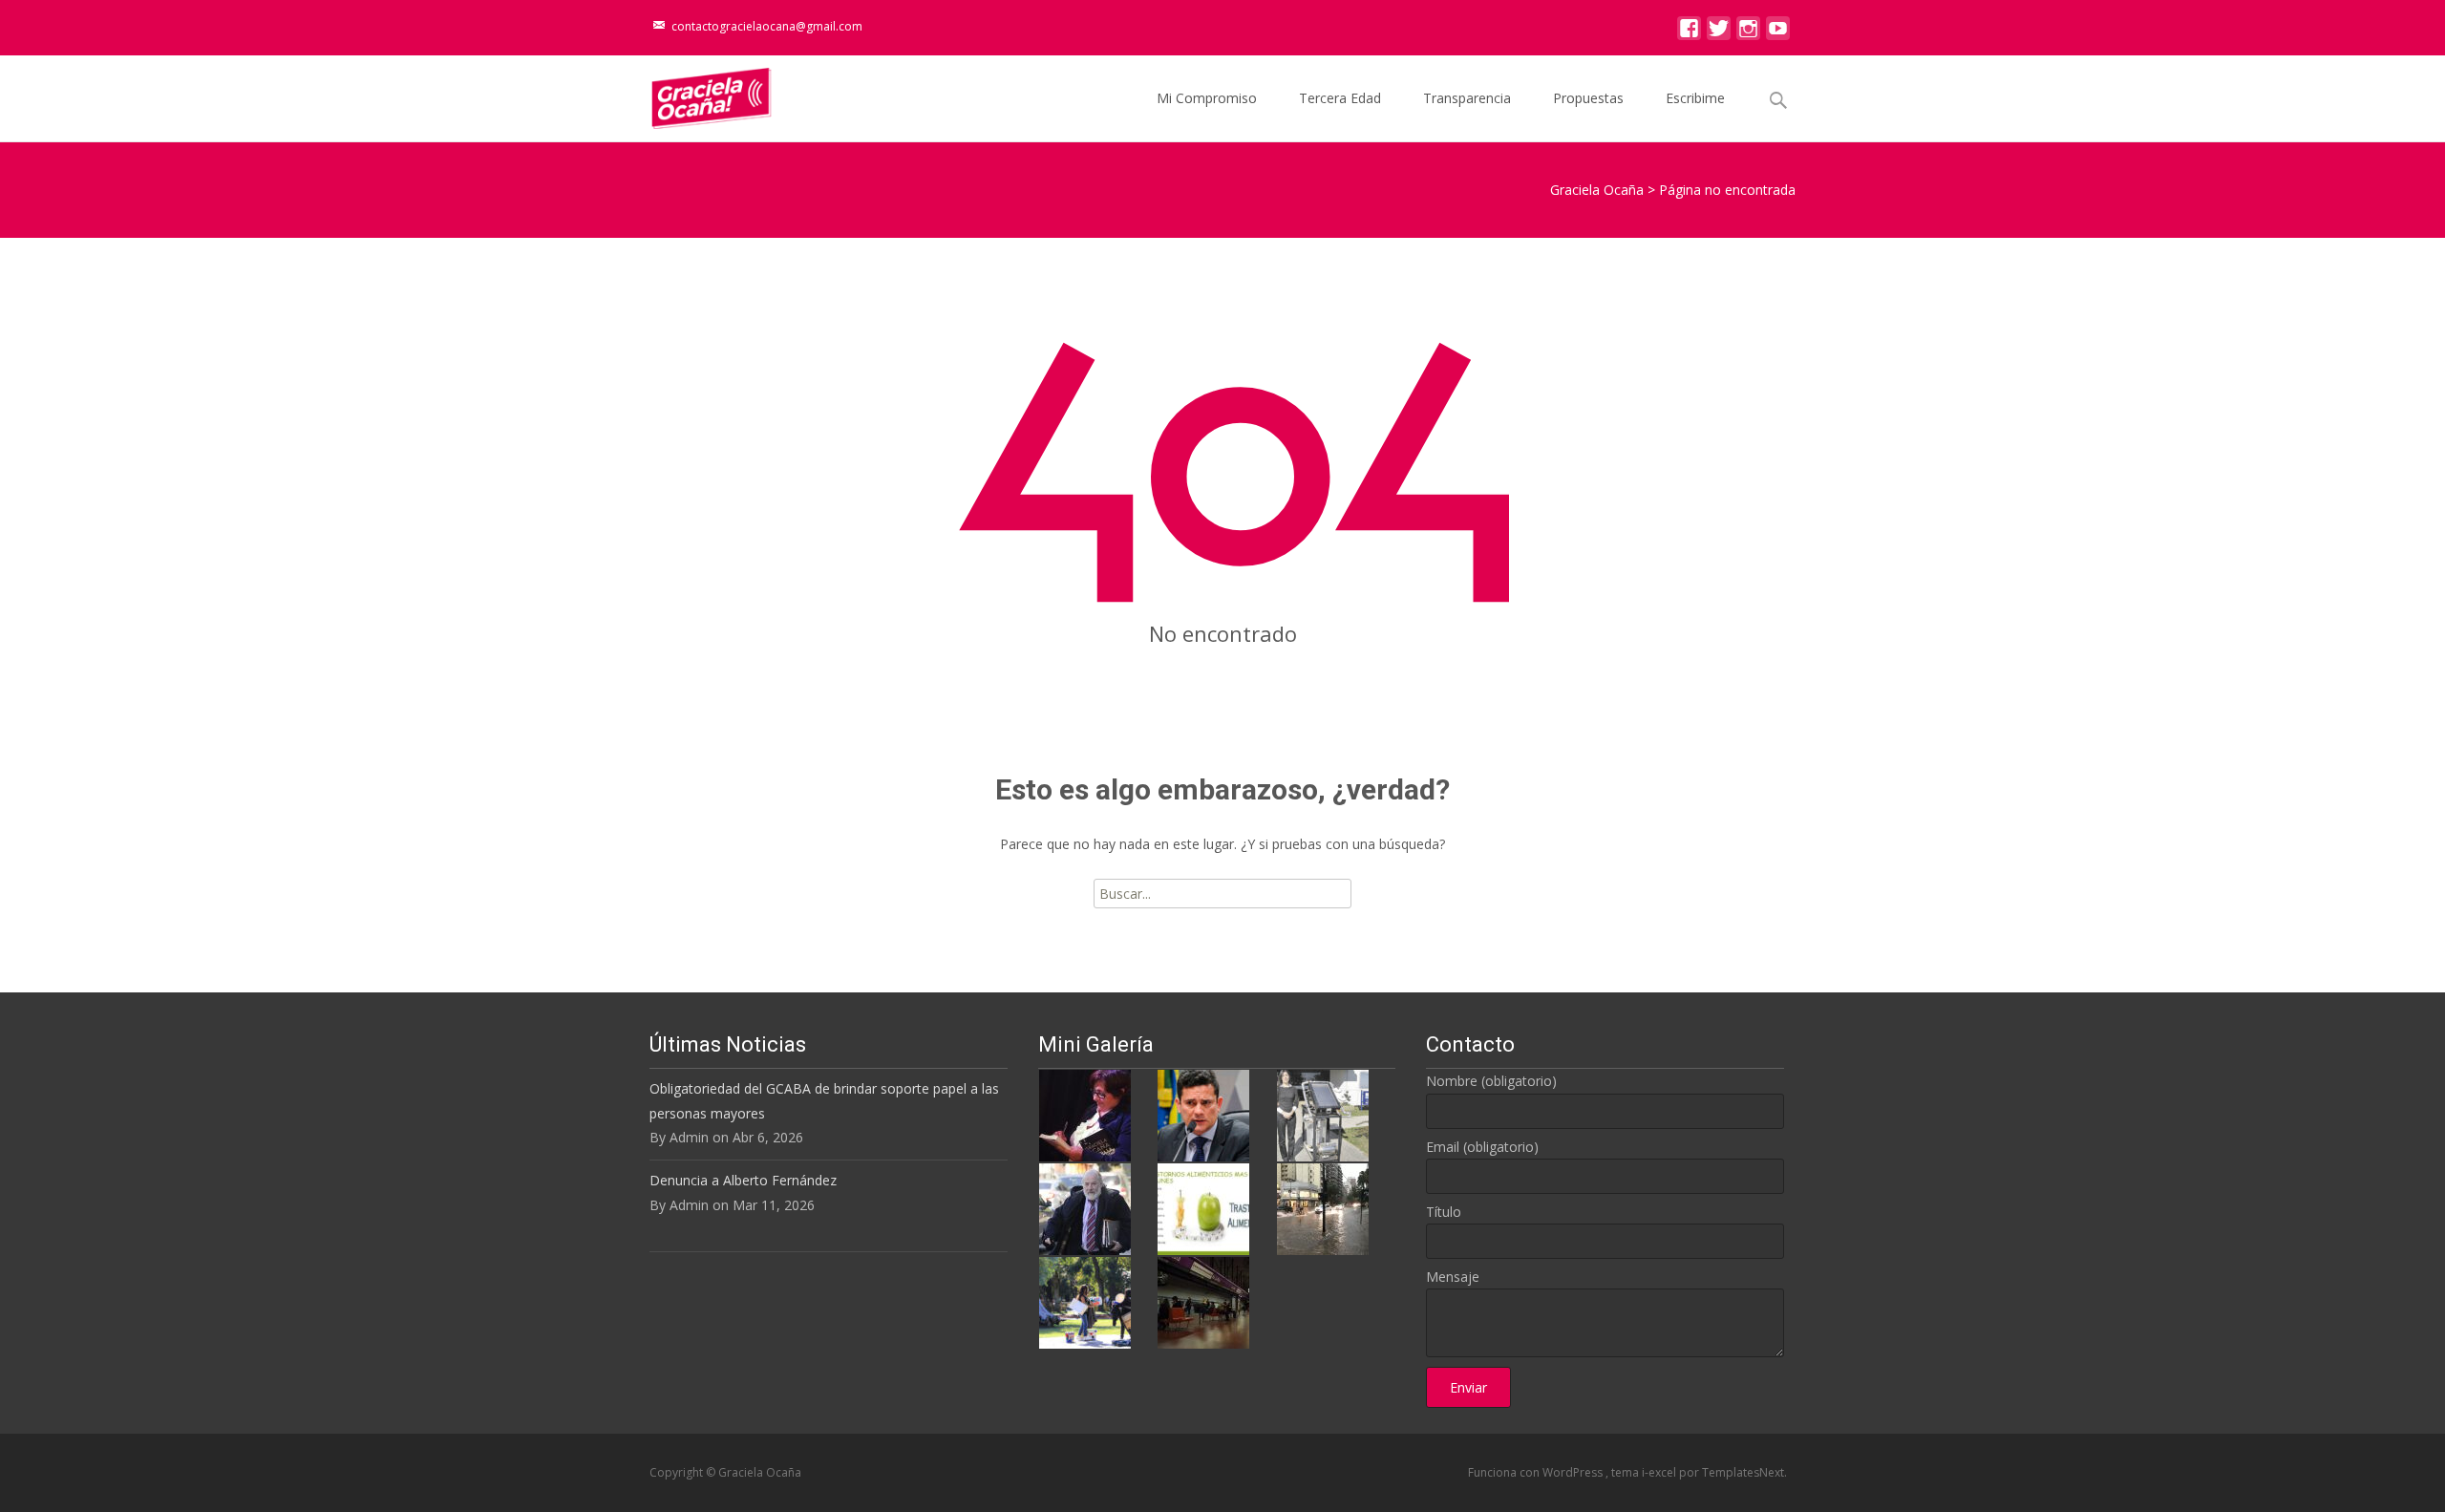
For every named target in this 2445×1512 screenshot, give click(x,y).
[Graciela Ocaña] (696, 94)
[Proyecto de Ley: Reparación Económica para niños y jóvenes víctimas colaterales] (1085, 1114)
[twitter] (1719, 33)
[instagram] (1748, 33)
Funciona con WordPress (1537, 1472)
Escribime (1695, 98)
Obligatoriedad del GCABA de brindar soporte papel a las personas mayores (824, 1100)
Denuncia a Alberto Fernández (743, 1180)
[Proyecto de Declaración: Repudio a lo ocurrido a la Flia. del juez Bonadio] (1085, 1208)
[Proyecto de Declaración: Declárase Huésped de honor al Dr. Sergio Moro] (1203, 1114)
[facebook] (1689, 33)
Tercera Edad (1340, 98)
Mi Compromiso (1207, 98)
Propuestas (1588, 98)
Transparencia (1467, 98)
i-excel (1660, 1472)
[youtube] (1778, 33)
